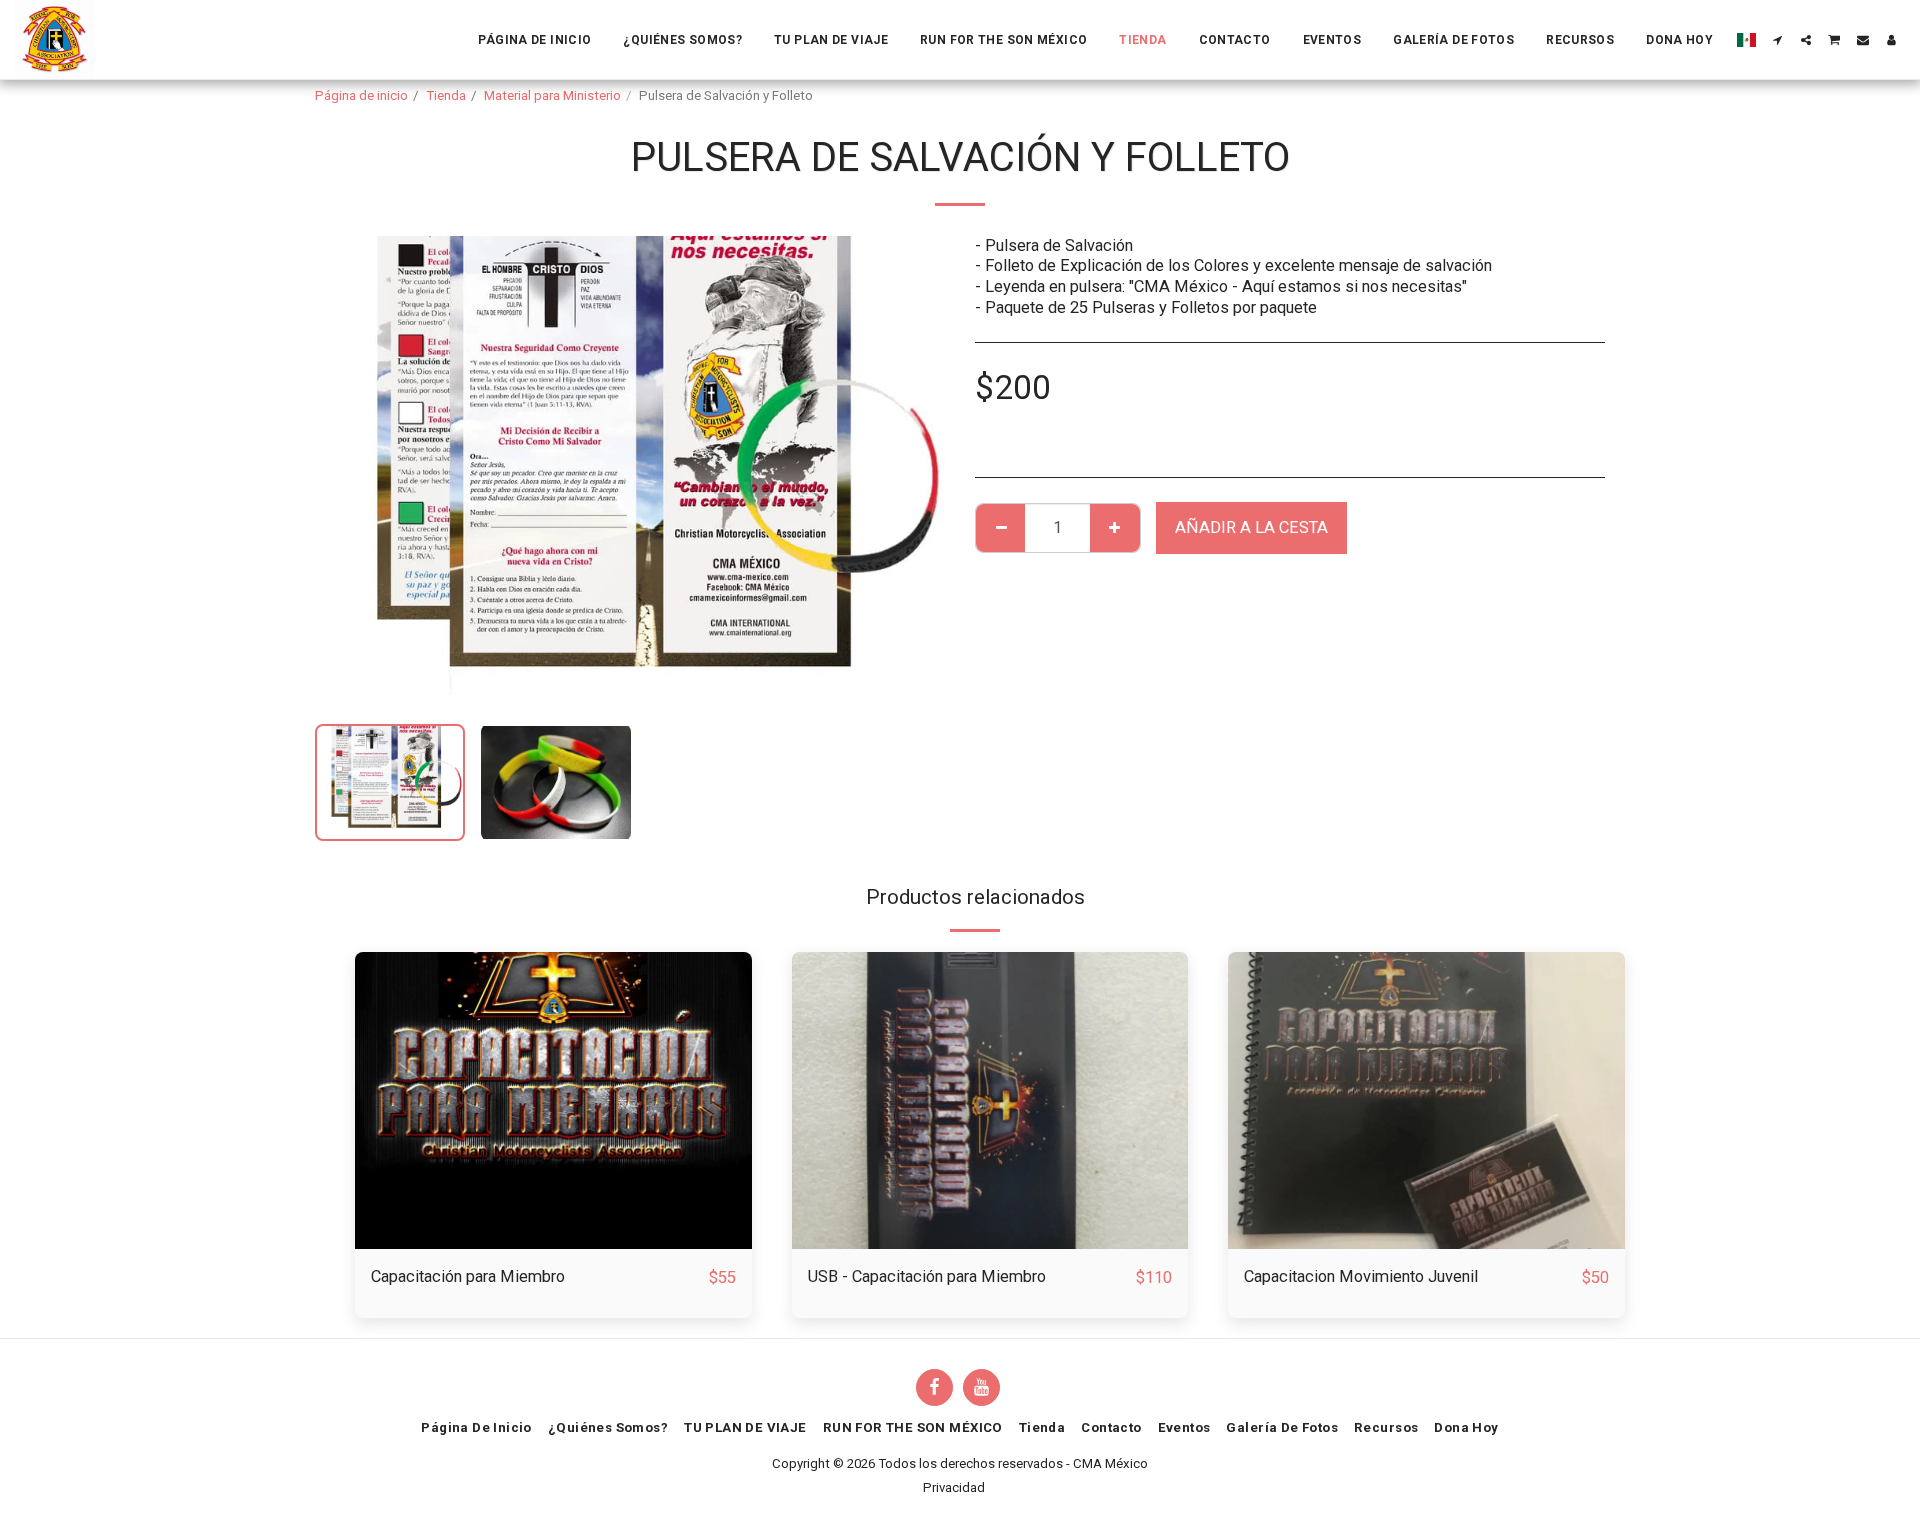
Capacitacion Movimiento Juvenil (1361, 1276)
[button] (1778, 40)
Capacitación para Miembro (468, 1276)
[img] (553, 1100)
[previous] (347, 472)
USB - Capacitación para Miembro (927, 1276)
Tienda (446, 95)
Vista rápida (553, 1200)
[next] (913, 472)
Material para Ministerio (552, 95)
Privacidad (954, 1487)
